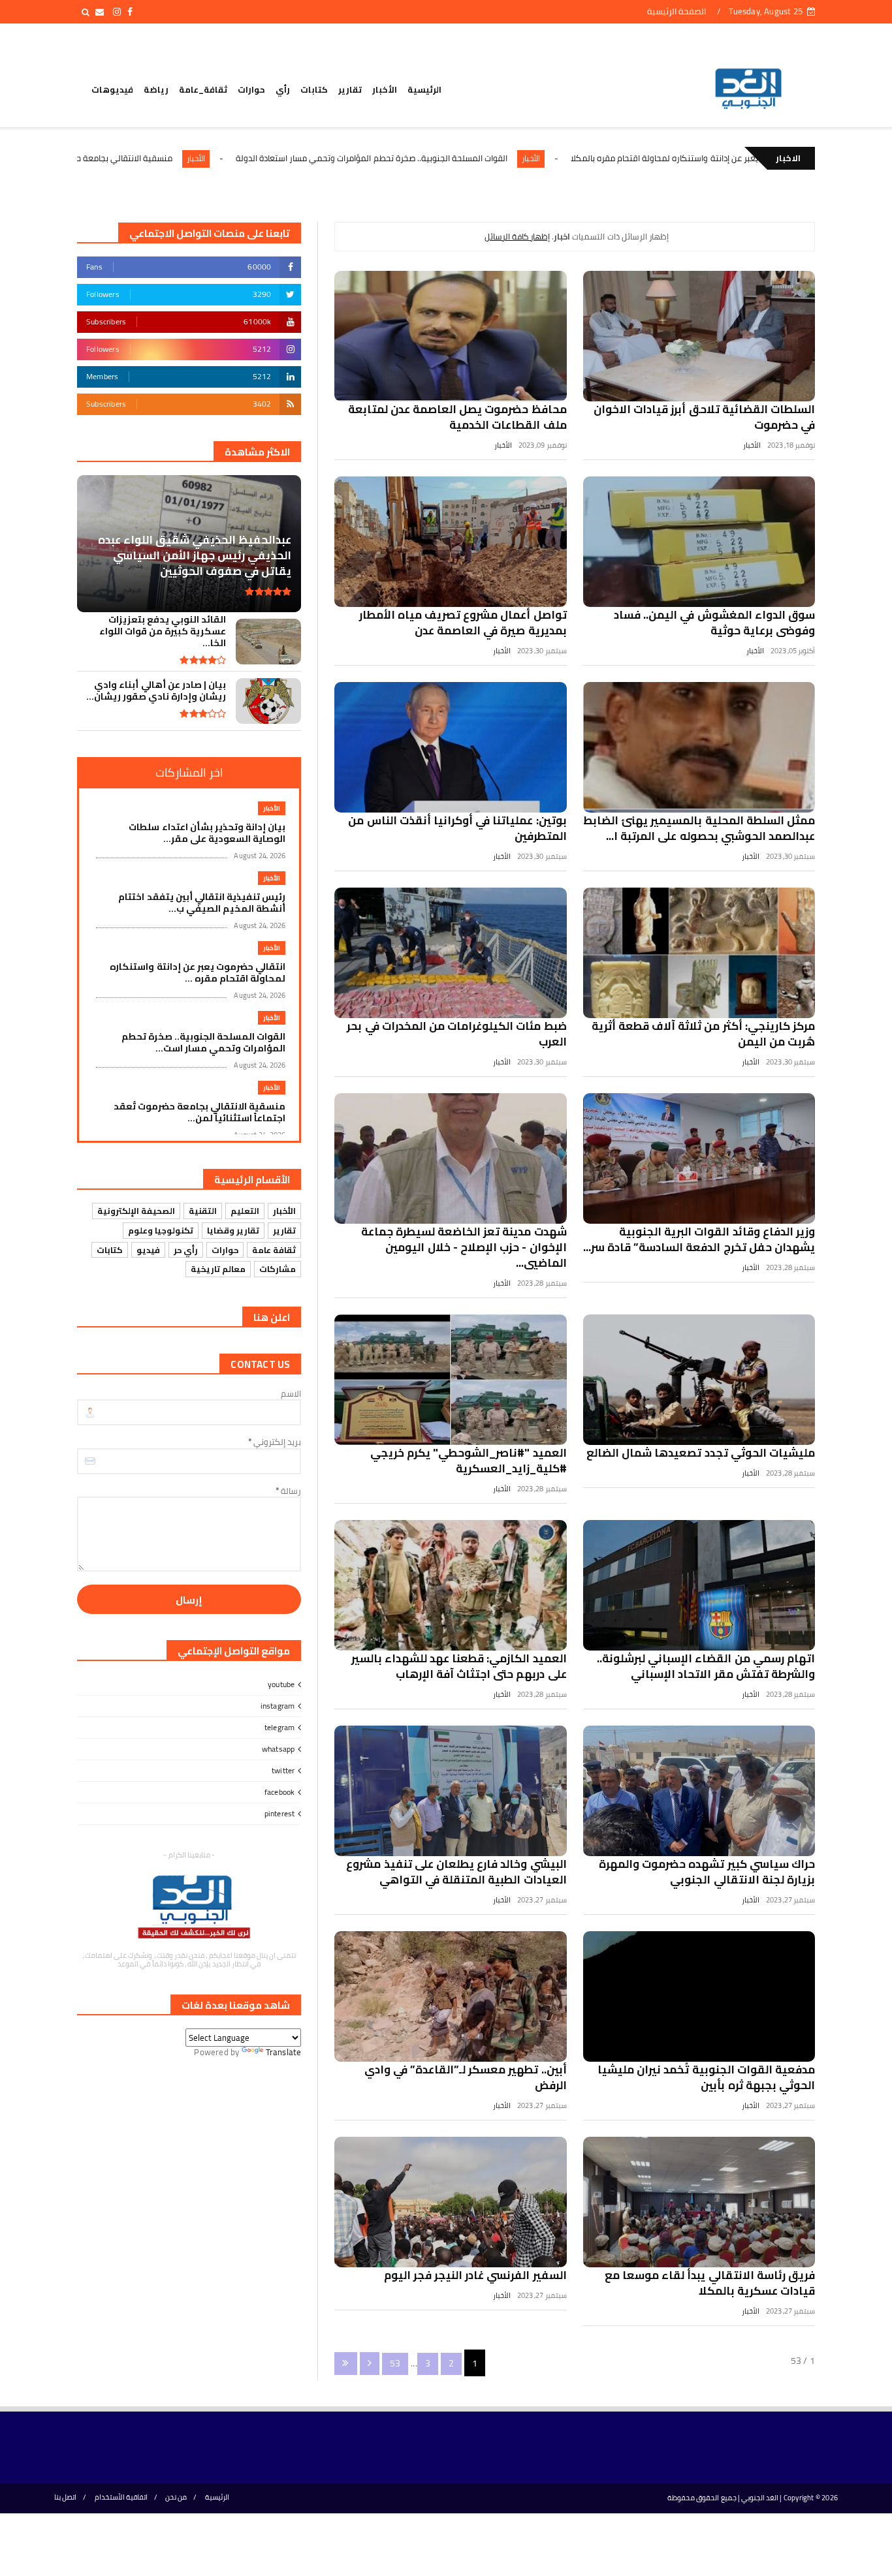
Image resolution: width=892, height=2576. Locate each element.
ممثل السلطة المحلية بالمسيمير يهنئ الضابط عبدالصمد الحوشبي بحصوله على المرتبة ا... (699, 828)
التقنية (203, 1211)
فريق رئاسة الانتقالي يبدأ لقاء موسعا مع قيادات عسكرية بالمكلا (710, 2283)
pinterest (280, 1813)
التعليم (245, 1211)
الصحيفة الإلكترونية (136, 1211)
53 (395, 2363)
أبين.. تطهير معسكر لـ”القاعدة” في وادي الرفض (466, 2077)
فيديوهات (112, 89)
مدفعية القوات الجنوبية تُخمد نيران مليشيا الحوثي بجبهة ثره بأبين (706, 2077)
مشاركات (278, 1269)
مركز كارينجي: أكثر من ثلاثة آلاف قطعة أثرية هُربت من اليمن (703, 1034)
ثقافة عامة (274, 1250)
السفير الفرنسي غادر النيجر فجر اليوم (475, 2275)
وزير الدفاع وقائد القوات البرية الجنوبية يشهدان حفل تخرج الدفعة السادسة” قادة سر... (699, 1239)
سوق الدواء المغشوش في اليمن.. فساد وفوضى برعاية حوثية (714, 623)
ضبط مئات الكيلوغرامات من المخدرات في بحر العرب (456, 1034)
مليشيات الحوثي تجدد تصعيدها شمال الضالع (701, 1453)
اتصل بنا (65, 2497)
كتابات (314, 89)
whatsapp (279, 1749)
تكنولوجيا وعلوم (161, 1230)
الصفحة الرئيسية (677, 11)
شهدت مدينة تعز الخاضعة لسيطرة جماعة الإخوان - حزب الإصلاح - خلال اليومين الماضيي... (464, 1247)
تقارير (350, 89)
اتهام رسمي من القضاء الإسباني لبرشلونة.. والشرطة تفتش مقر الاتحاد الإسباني (706, 1666)
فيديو (148, 1250)
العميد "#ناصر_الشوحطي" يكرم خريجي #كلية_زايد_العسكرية (469, 1461)
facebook (280, 1792)
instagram (278, 1706)
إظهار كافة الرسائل (517, 236)
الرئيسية (424, 89)
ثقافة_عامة (203, 89)
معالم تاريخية (218, 1269)
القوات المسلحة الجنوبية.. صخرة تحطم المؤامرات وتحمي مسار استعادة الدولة (501, 158)
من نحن (176, 2497)
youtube (281, 1684)
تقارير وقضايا (233, 1230)
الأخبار (385, 89)
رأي (283, 89)
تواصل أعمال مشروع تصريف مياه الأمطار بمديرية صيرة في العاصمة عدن (463, 623)
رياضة (156, 89)
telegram (280, 1727)
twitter (283, 1770)
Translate (284, 2052)
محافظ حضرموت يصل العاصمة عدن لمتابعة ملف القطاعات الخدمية (457, 417)
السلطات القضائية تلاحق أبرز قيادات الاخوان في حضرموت (704, 417)
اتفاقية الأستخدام (121, 2497)
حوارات (251, 89)
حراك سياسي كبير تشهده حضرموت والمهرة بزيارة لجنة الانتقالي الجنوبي (707, 1872)
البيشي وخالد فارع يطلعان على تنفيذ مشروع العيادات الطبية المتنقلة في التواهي (456, 1872)
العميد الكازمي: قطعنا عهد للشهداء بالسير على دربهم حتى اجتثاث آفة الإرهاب (459, 1666)
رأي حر (186, 1250)
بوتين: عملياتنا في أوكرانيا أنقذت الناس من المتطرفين (457, 828)
